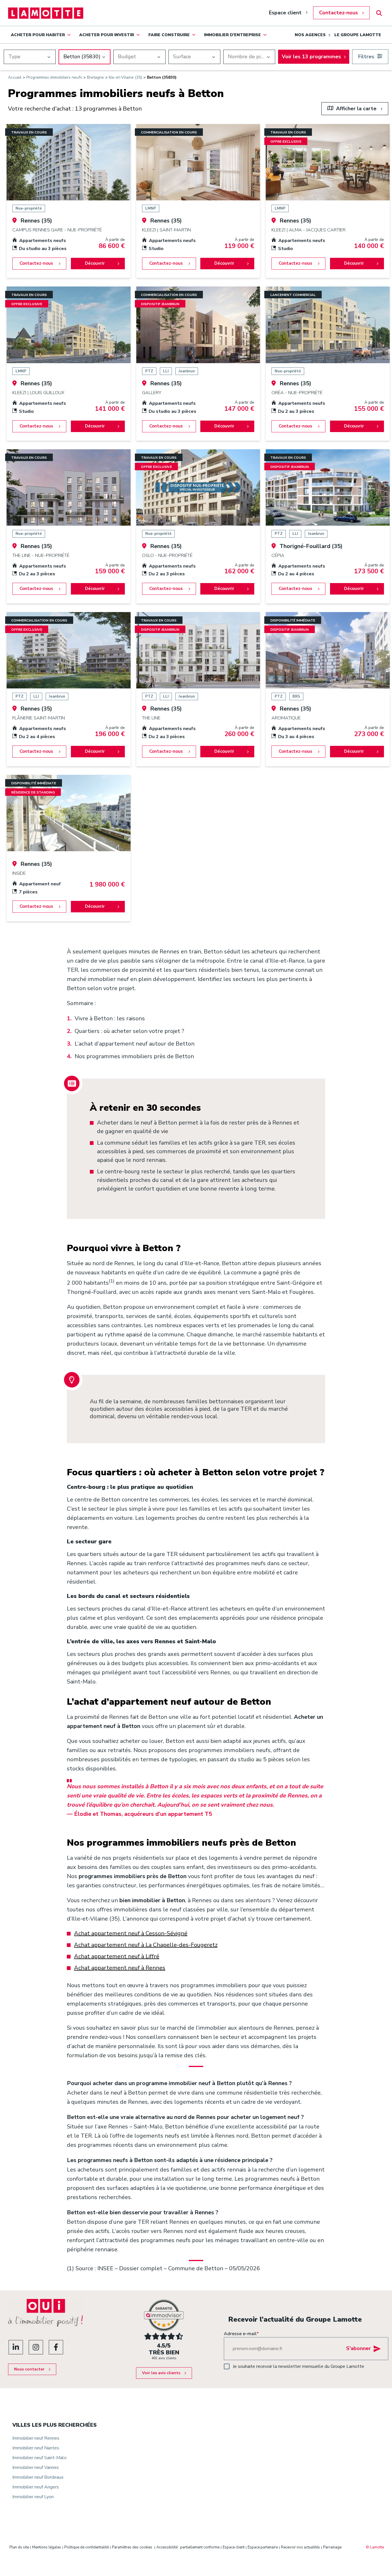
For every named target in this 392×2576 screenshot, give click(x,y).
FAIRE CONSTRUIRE (169, 35)
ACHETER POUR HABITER (38, 35)
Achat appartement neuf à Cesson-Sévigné (131, 1933)
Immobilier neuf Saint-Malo (39, 2458)
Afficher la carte (356, 109)
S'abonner (358, 2348)
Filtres (366, 57)
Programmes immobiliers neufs (54, 77)
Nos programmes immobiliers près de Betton (134, 1056)
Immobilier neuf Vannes (36, 2467)
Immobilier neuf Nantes (36, 2448)
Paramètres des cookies (132, 2547)
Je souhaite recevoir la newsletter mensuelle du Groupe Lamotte (298, 2366)
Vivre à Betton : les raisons (110, 1018)
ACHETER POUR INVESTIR (107, 35)
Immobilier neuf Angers (36, 2487)
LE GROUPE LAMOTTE (358, 35)
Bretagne (95, 77)
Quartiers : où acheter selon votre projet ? (129, 1031)
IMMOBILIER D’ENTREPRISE (232, 35)
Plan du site (19, 2547)
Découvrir (95, 263)
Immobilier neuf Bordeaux (38, 2477)
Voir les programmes (311, 57)
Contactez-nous (338, 13)
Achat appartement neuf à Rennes (120, 1968)
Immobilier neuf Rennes (36, 2438)
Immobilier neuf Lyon (33, 2497)
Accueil (15, 77)
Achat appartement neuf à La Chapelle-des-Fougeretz (146, 1945)
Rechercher (379, 13)
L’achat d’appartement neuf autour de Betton (135, 1044)
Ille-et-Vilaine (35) (125, 77)
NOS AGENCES (310, 35)
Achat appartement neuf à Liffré (117, 1956)
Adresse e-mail (241, 2334)
